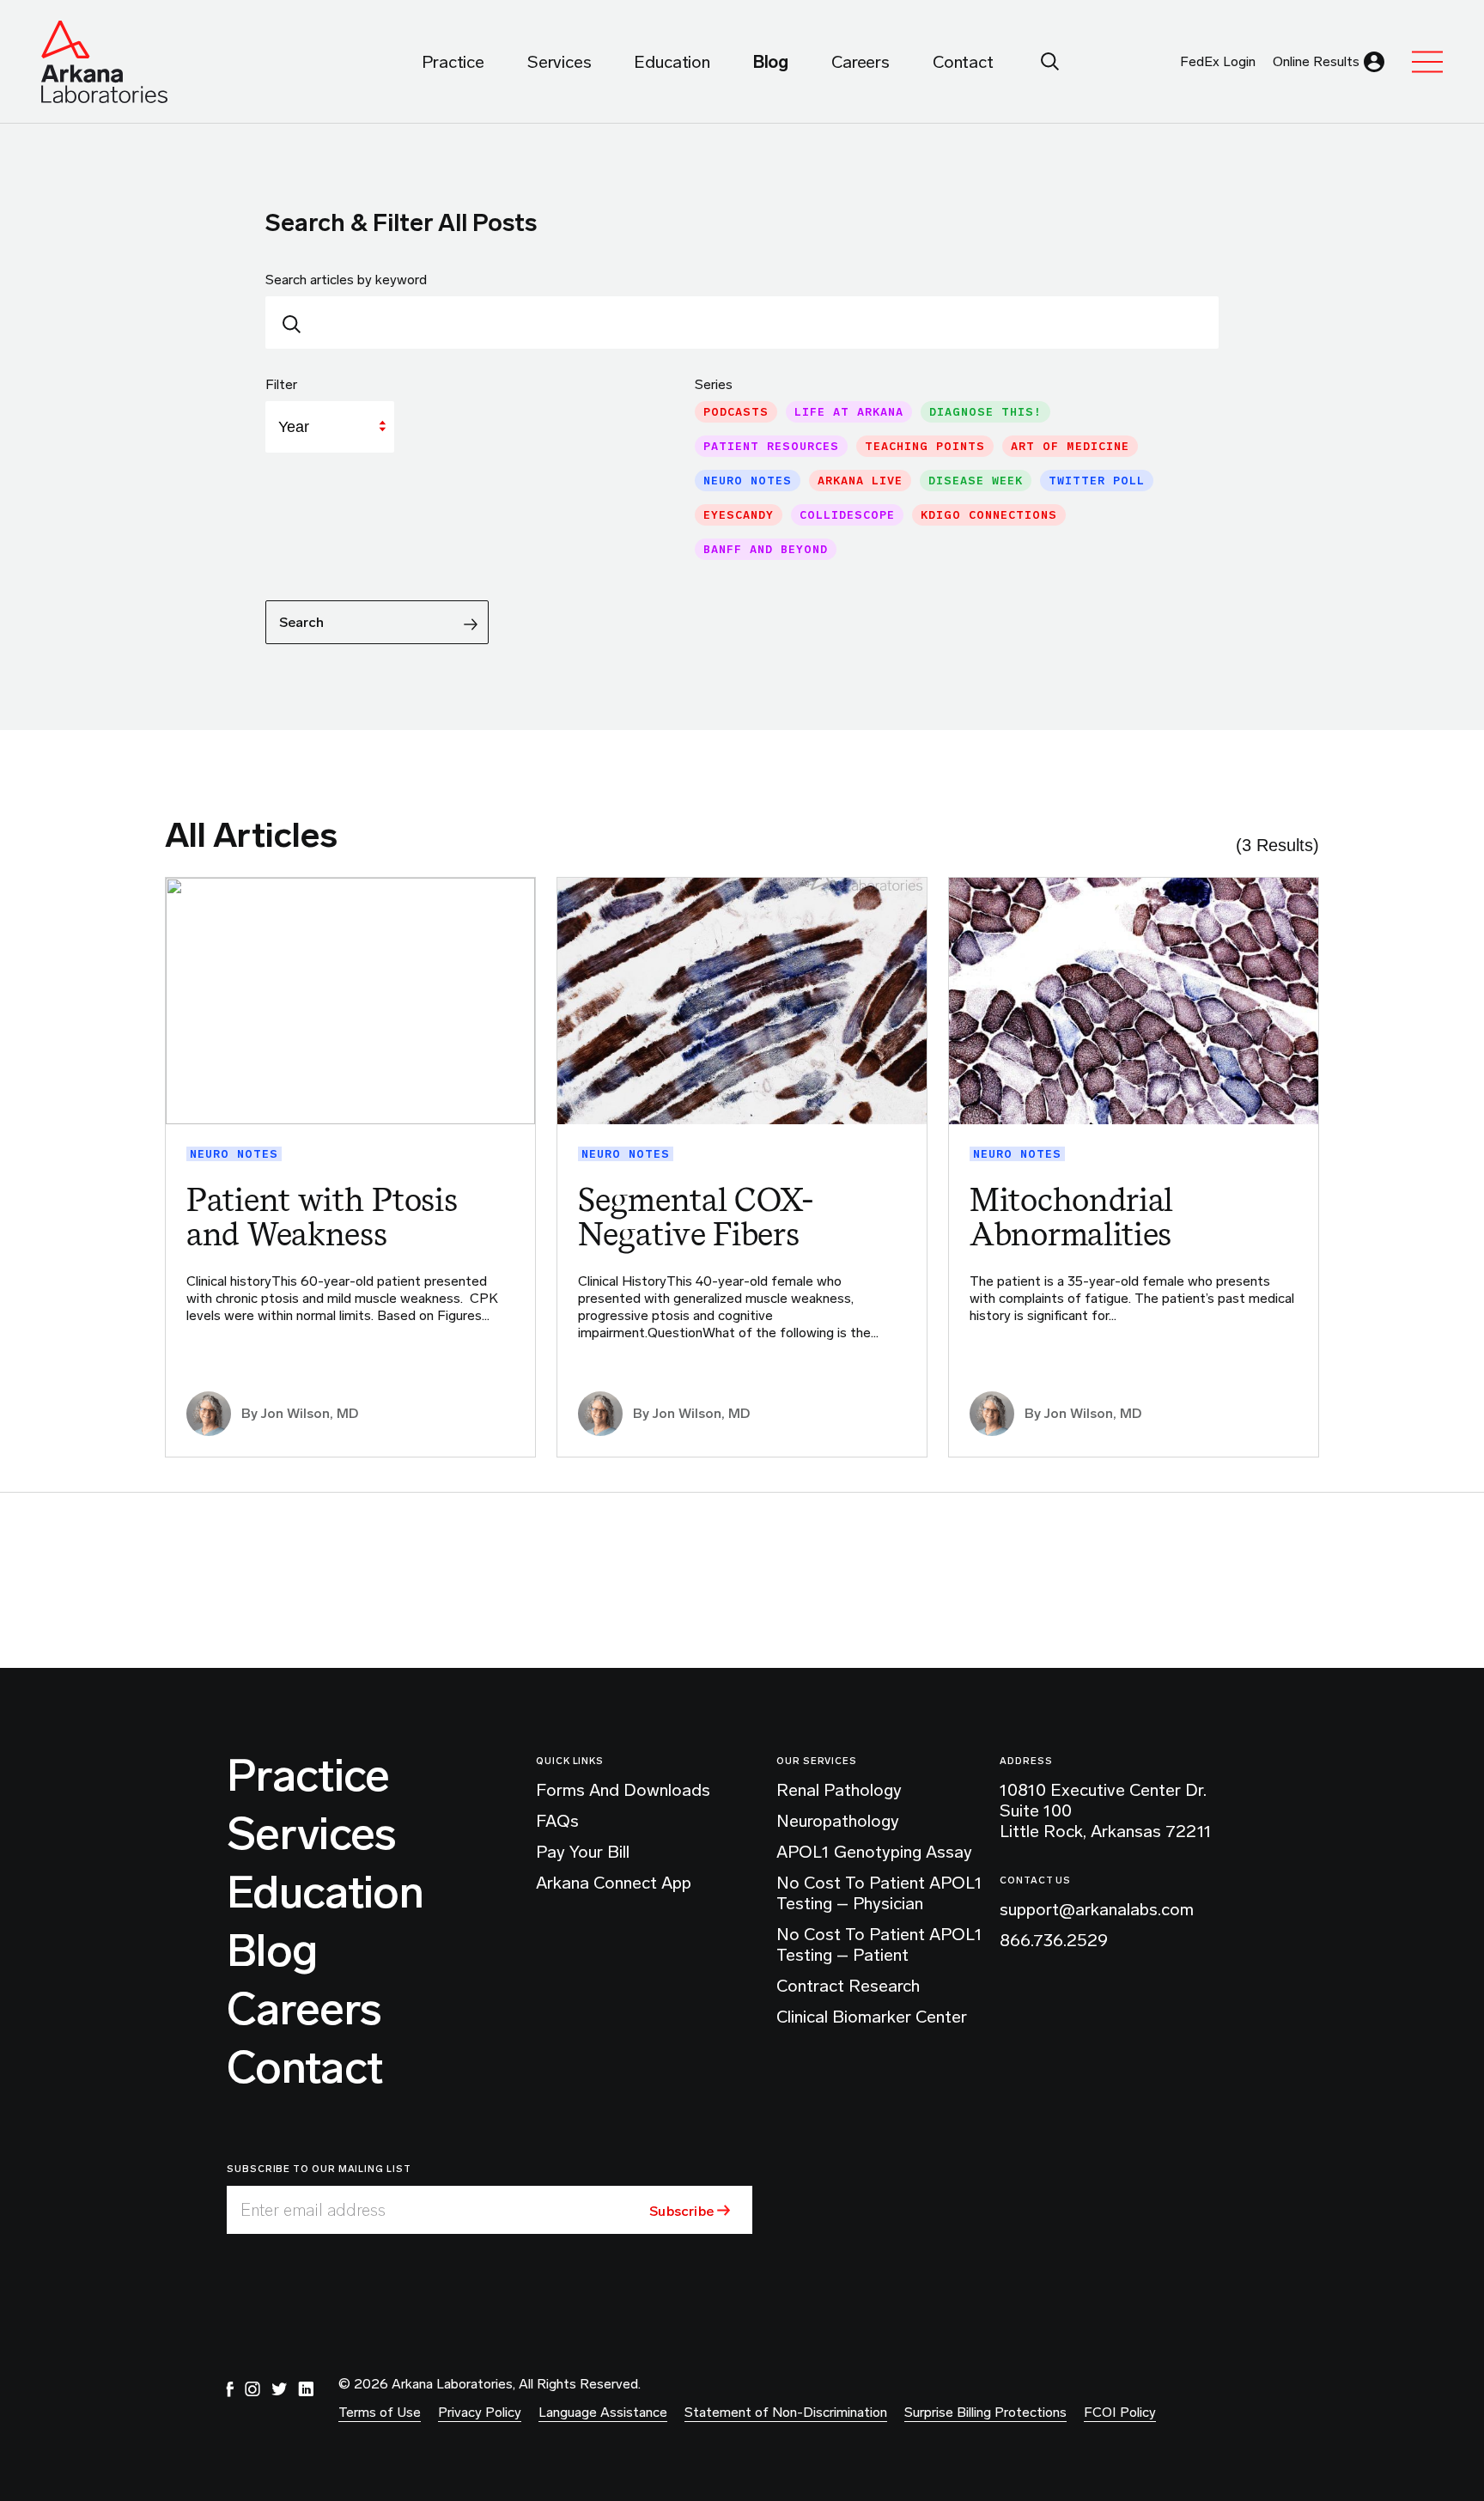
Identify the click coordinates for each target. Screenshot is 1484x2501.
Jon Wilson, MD (310, 1413)
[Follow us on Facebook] (230, 2389)
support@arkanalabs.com (1097, 1909)
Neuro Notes (234, 1154)
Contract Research (848, 1986)
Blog (272, 1951)
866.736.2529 (1054, 1940)
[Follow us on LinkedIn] (306, 2389)
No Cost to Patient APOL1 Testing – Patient (879, 1944)
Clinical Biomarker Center (872, 2017)
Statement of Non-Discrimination (786, 2412)
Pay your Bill (583, 1852)
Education (325, 1893)
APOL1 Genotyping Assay (874, 1852)
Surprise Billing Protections (985, 2412)
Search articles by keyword (346, 280)
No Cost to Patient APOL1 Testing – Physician (879, 1893)
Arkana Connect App (614, 1883)
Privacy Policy (480, 2412)
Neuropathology (838, 1821)
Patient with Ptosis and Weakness (322, 1217)
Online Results (1316, 61)
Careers (304, 2010)
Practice (308, 1776)
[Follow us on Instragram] (252, 2389)
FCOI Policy (1120, 2412)
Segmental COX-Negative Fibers (696, 1217)
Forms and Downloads (623, 1790)
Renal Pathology (839, 1790)
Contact (304, 2068)
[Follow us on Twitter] (279, 2389)
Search (301, 622)
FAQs (557, 1821)
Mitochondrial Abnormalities (1071, 1217)
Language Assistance (603, 2412)
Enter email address (313, 2210)
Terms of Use (380, 2412)
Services (312, 1835)
